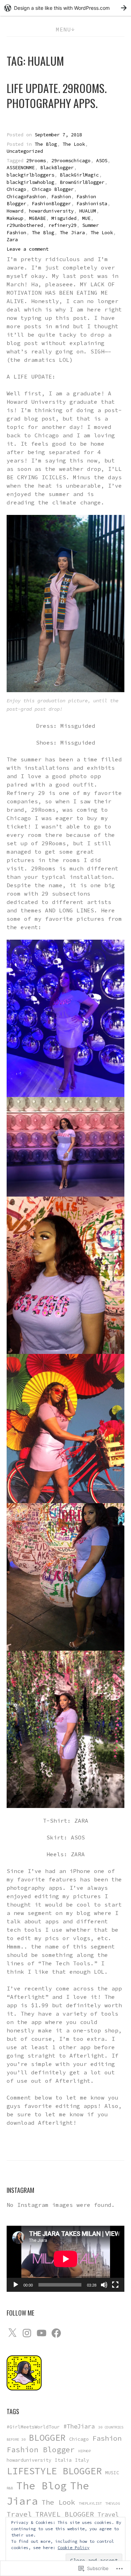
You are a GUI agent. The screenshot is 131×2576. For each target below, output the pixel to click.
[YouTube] (42, 2333)
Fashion (61, 197)
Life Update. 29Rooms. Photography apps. (57, 95)
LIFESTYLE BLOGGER (54, 2471)
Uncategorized (25, 151)
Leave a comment (28, 249)
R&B (10, 2488)
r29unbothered (25, 225)
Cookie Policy (74, 2548)
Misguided (64, 218)
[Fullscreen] (115, 2285)
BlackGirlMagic (79, 175)
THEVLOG (112, 2503)
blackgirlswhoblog (30, 182)
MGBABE (37, 218)
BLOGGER (47, 2438)
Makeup (15, 218)
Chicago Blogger (53, 189)
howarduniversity (51, 211)
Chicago (16, 189)
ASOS (102, 161)
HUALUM (88, 211)
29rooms (36, 161)
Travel (19, 2514)
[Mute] (104, 2285)
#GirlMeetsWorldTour (33, 2427)
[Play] (16, 2285)
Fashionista (92, 204)
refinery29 (63, 225)
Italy (82, 2460)
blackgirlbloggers (30, 175)
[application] (66, 2259)
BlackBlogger (57, 168)
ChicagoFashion (26, 197)
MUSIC (112, 2473)
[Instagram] (27, 2333)
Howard (15, 211)
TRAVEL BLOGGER (65, 2514)
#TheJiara (79, 2426)
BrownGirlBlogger (82, 182)
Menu (63, 29)
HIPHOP (85, 2451)
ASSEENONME (21, 168)
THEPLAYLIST (90, 2503)
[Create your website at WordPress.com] (65, 8)
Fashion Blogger (41, 2450)
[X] (12, 2333)
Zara (12, 240)
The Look (74, 144)
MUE (86, 218)
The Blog (46, 144)
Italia (63, 2460)
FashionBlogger (51, 204)
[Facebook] (56, 2333)
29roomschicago (71, 161)
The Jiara (72, 233)
